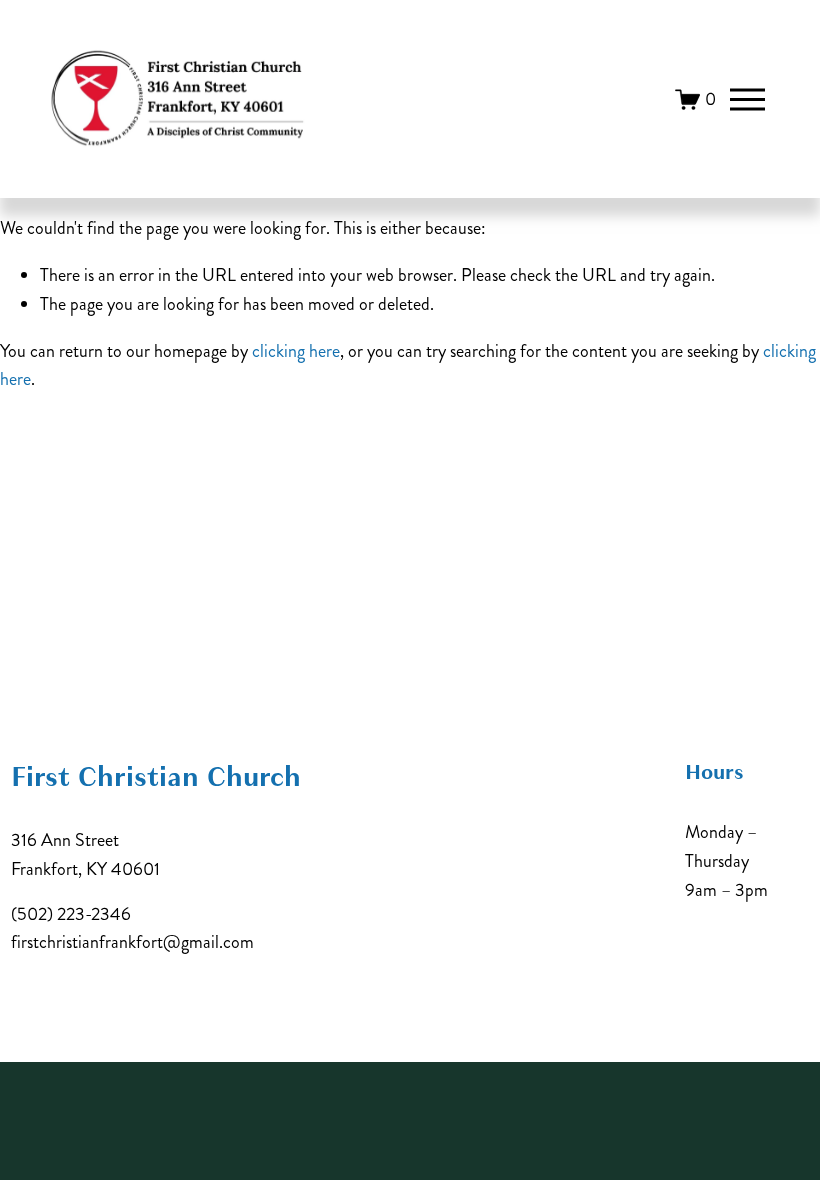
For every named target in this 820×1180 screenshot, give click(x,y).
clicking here (296, 351)
